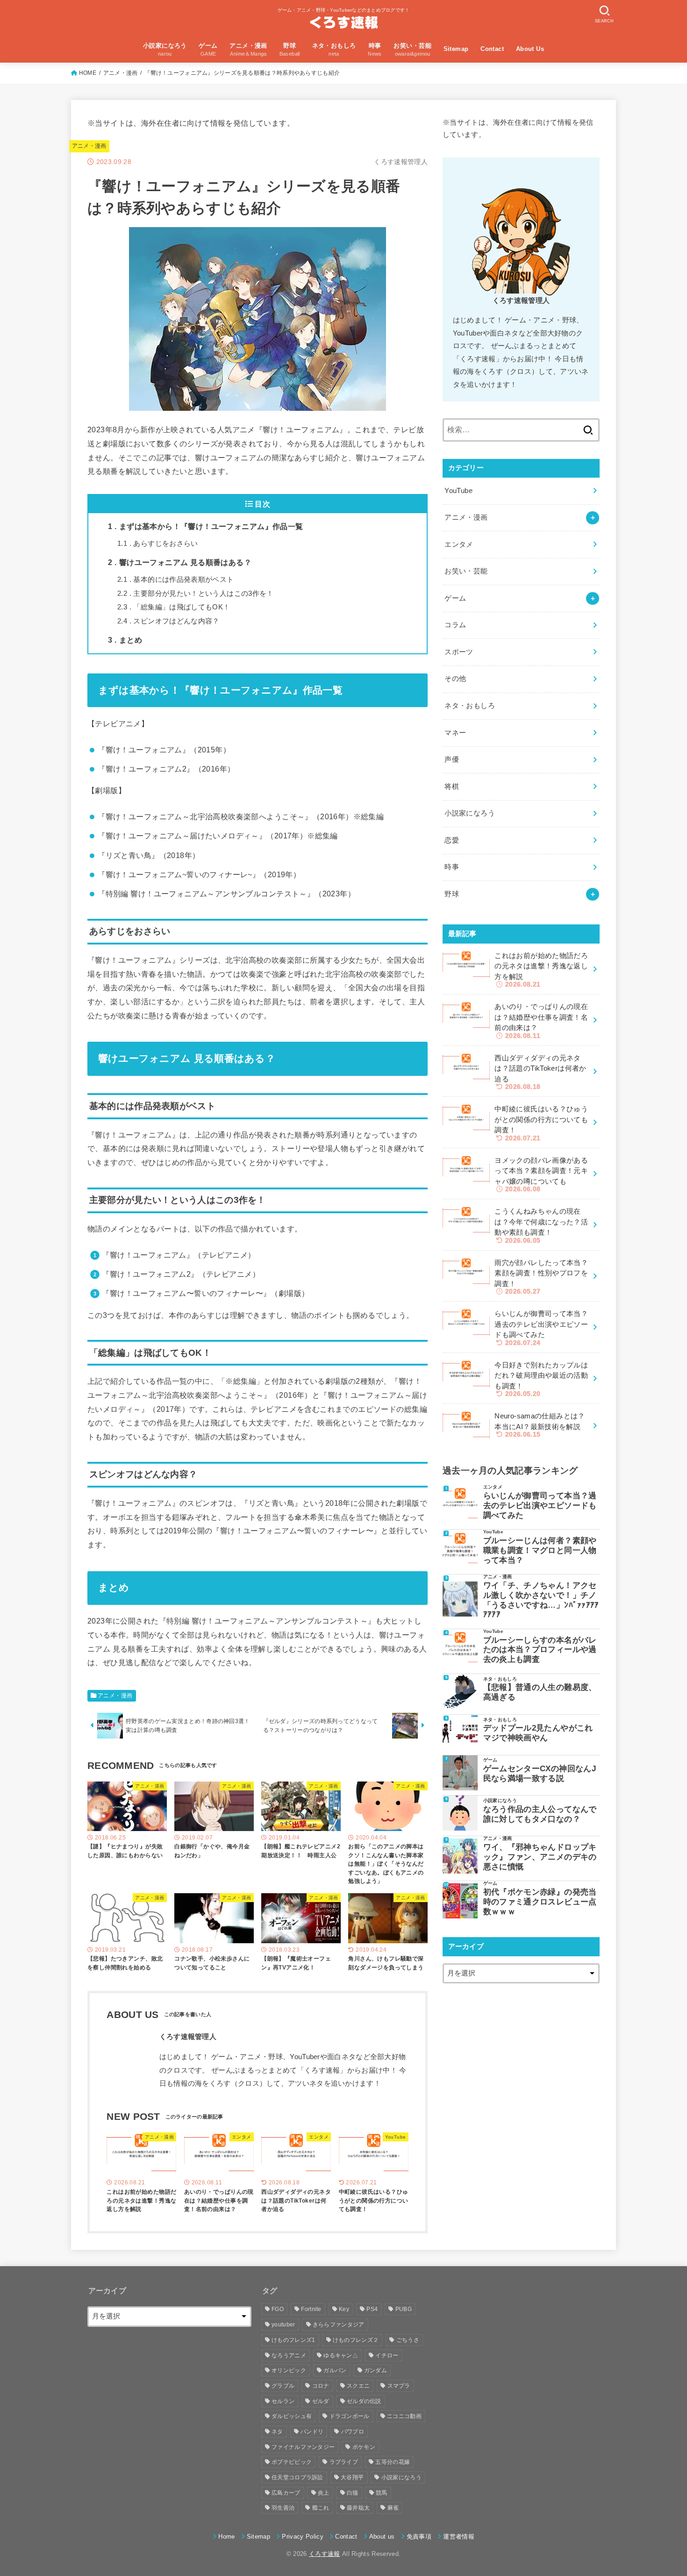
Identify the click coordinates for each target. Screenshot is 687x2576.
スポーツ (459, 652)
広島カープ (286, 2493)
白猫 (353, 2493)
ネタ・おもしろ (470, 706)
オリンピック (289, 2370)
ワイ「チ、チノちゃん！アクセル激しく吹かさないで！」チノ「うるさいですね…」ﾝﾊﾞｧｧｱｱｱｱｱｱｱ (541, 1600)
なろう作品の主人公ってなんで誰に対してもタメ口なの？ (540, 1814)
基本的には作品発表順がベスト (176, 580)
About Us (530, 49)
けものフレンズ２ (356, 2340)
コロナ (321, 2386)
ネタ (277, 2432)
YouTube (458, 491)
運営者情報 (459, 2537)
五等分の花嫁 (393, 2462)
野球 (452, 894)
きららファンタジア (339, 2325)
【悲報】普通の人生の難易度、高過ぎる (540, 1692)
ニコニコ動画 (404, 2416)
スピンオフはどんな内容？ (168, 621)
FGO (278, 2309)
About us (382, 2537)
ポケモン (364, 2447)
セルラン (283, 2401)
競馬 (382, 2493)
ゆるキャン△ (341, 2355)
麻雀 (393, 2508)
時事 (452, 867)
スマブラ (399, 2386)
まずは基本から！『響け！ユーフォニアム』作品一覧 (206, 526)
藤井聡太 (358, 2508)
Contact (492, 49)
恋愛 (452, 840)
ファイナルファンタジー (303, 2447)
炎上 (324, 2493)
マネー (455, 733)
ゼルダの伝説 (364, 2401)
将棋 (452, 787)
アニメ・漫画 (121, 73)
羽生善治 (283, 2508)
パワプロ (353, 2432)
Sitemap (456, 49)
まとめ (125, 640)
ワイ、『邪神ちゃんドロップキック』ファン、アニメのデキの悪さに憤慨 (540, 1857)
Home (226, 2537)
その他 (455, 679)
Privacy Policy (303, 2537)
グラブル (283, 2386)
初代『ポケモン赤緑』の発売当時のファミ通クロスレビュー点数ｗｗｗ (540, 1902)
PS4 (372, 2309)
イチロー (387, 2355)
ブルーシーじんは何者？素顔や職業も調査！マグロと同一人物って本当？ (540, 1550)
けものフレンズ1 (293, 2340)
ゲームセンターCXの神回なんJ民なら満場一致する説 (540, 1773)
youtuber (283, 2325)
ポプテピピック (292, 2462)
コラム (455, 625)
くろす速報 (325, 2554)
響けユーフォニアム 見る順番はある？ (180, 562)
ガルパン (335, 2370)
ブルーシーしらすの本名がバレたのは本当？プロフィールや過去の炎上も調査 (540, 1650)
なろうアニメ (289, 2355)
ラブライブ (344, 2462)
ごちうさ (408, 2340)
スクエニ (358, 2386)
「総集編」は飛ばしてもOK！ (174, 607)
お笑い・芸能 (466, 571)
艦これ (321, 2508)
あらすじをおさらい (158, 544)
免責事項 (419, 2537)
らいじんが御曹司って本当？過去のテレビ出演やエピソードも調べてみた (540, 1505)
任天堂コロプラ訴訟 (297, 2477)
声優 (452, 759)
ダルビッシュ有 (292, 2416)
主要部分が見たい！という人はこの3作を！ (196, 594)
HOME (88, 73)
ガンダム (376, 2370)
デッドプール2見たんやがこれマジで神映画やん (538, 1733)
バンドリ (312, 2432)
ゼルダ (321, 2401)
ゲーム (455, 598)
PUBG (404, 2309)
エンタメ (459, 544)
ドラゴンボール (350, 2416)
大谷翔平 (352, 2477)
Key (344, 2309)
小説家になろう (470, 813)
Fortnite (311, 2309)
